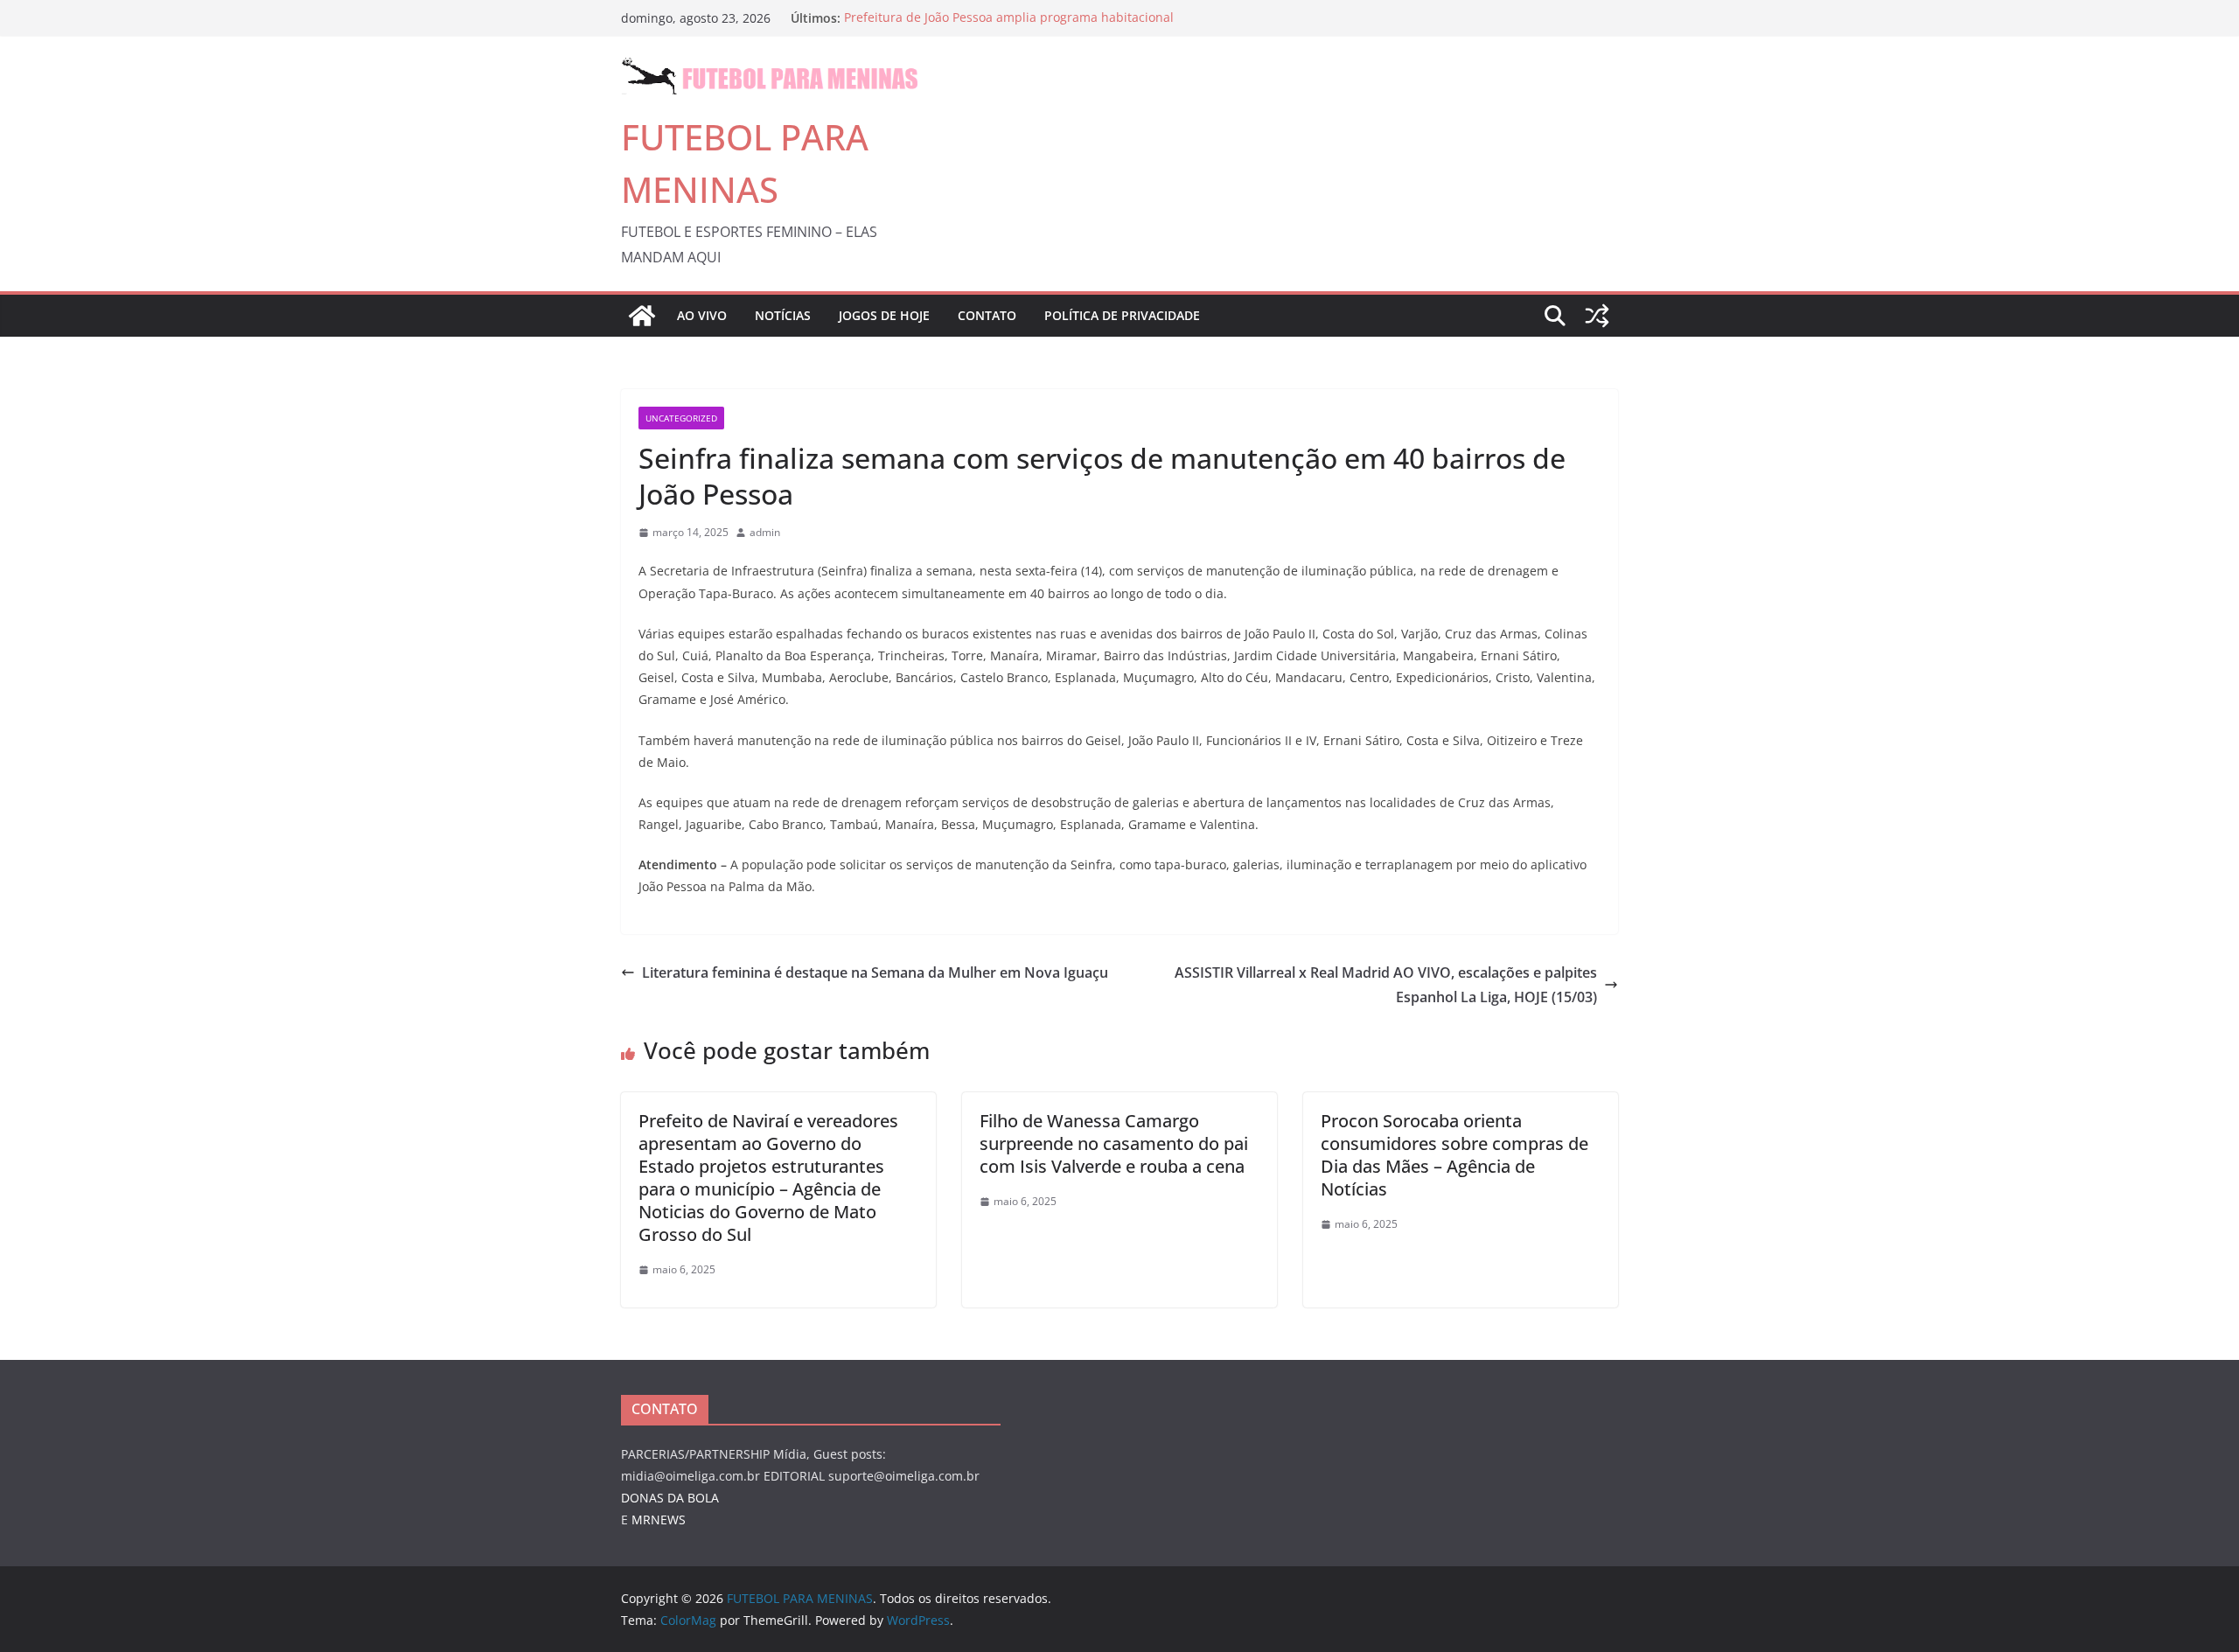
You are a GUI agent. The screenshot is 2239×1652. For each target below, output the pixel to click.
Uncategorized (681, 418)
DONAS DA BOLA (670, 1498)
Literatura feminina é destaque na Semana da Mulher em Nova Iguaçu (875, 972)
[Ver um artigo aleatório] (1597, 316)
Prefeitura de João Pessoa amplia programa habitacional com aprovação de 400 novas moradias (1009, 27)
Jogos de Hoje (884, 315)
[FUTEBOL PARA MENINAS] (642, 316)
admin (765, 532)
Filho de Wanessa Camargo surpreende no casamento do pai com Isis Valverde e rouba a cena (1114, 1143)
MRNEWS (659, 1520)
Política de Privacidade (1122, 315)
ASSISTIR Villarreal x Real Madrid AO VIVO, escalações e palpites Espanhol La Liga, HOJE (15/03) (1386, 985)
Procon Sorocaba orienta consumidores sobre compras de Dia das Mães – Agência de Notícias (1454, 1155)
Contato (987, 315)
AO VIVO (702, 315)
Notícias (783, 315)
